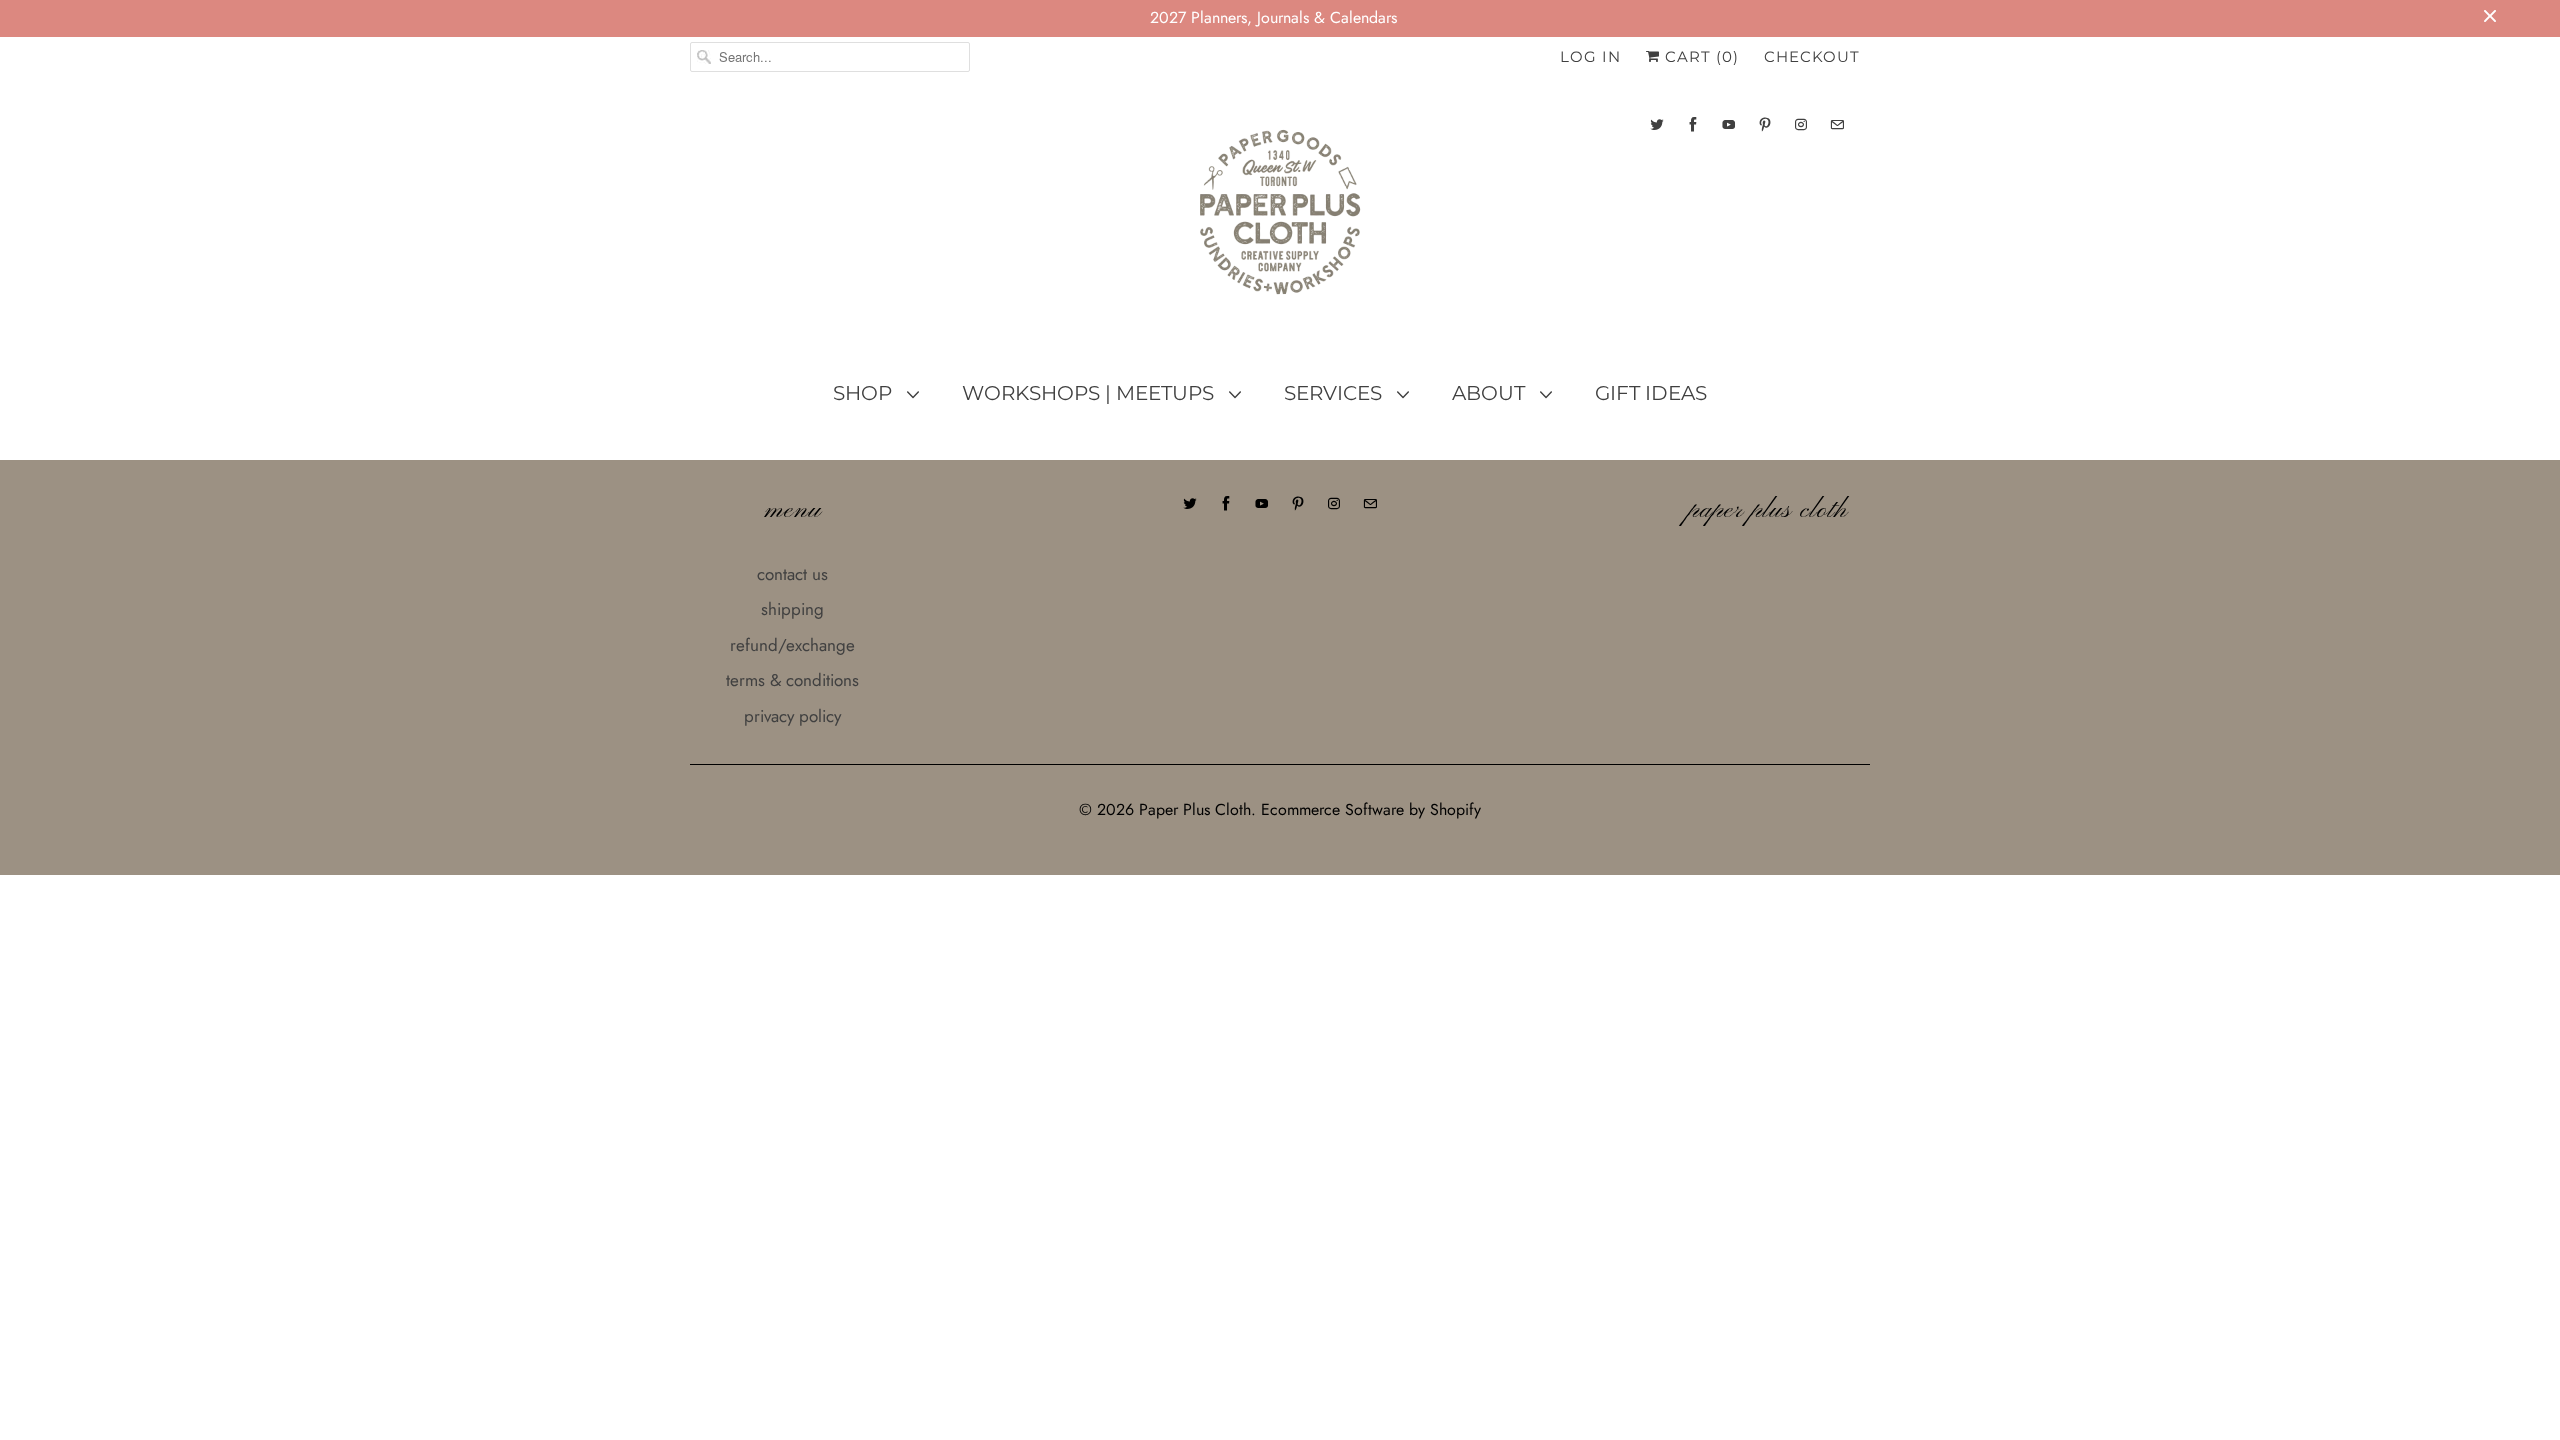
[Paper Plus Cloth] (1280, 220)
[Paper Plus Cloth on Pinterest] (1765, 124)
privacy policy (792, 716)
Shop (865, 393)
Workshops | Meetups (1090, 393)
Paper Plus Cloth (1195, 809)
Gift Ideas (1651, 393)
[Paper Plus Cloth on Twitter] (1657, 124)
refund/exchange (792, 645)
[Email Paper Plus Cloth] (1837, 124)
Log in (1590, 56)
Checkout (1812, 56)
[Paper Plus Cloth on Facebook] (1693, 124)
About (1491, 393)
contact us (792, 574)
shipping (792, 609)
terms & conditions (792, 680)
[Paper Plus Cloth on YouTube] (1729, 124)
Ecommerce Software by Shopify (1371, 809)
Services (1335, 393)
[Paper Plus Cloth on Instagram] (1801, 124)
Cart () (1699, 56)
